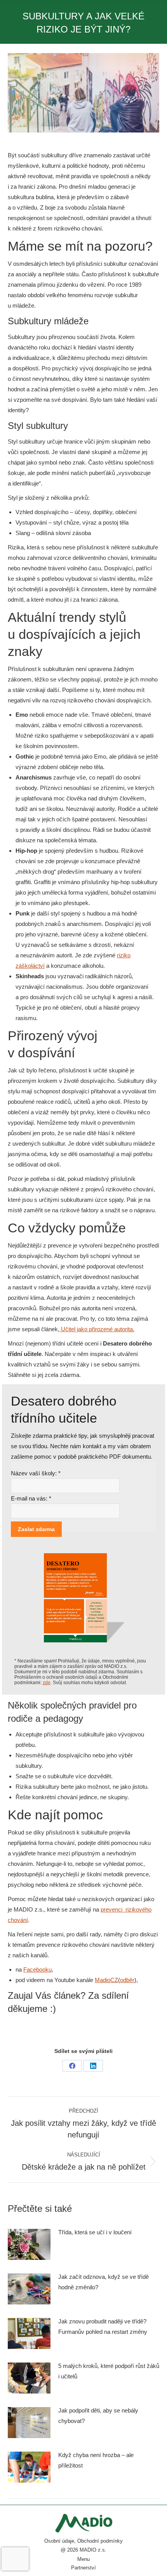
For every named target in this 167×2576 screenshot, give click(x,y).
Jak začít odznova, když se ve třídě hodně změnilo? (104, 2282)
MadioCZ (106, 1980)
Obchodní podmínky (100, 2541)
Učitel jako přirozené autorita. (97, 1329)
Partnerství (83, 2568)
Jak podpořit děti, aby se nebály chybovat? (98, 2416)
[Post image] (29, 2244)
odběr (127, 1980)
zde (47, 1683)
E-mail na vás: (31, 1498)
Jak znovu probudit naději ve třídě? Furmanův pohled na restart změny (103, 2326)
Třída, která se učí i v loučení (95, 2232)
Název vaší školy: (36, 1473)
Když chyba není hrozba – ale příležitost (96, 2460)
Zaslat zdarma (36, 1529)
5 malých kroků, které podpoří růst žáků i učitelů (109, 2371)
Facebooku (37, 1969)
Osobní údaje (59, 2541)
